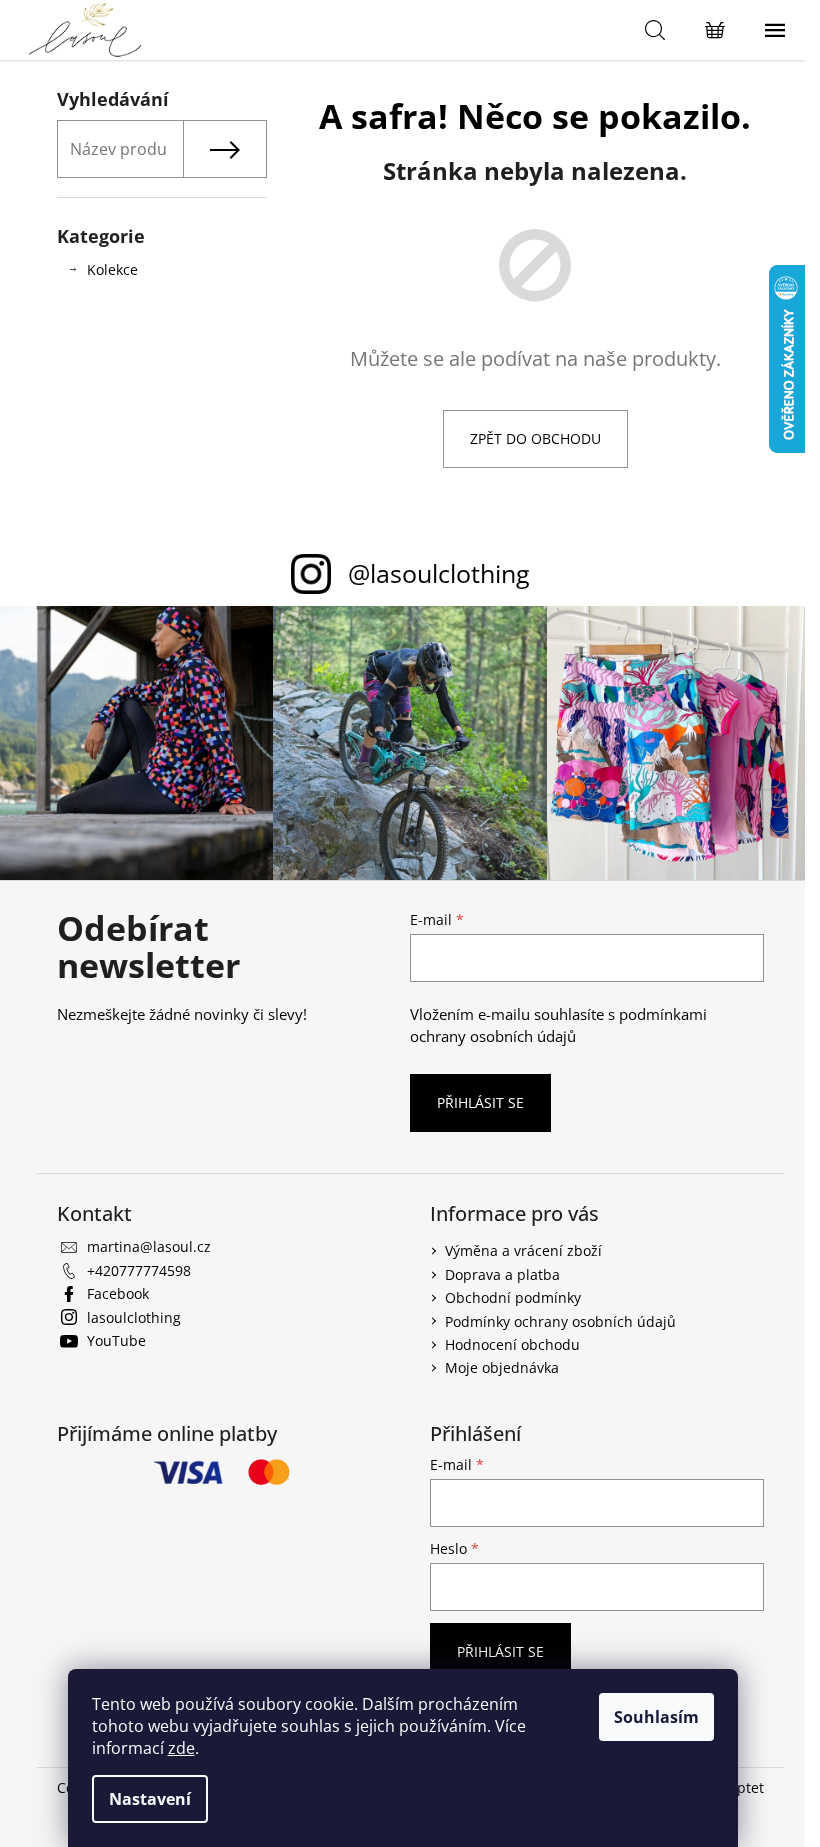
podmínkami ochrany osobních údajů (558, 1025)
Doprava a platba (502, 1274)
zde (181, 1748)
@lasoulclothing (439, 573)
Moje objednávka (502, 1367)
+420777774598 (139, 1270)
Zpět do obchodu (535, 438)
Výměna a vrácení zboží (523, 1250)
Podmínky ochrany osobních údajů (560, 1321)
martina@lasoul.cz (149, 1246)
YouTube (116, 1340)
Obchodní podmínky (513, 1297)
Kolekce (112, 269)
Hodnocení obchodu (512, 1344)
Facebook (118, 1293)
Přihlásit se (480, 1102)
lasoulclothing (134, 1317)
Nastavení (150, 1799)
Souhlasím (656, 1717)
